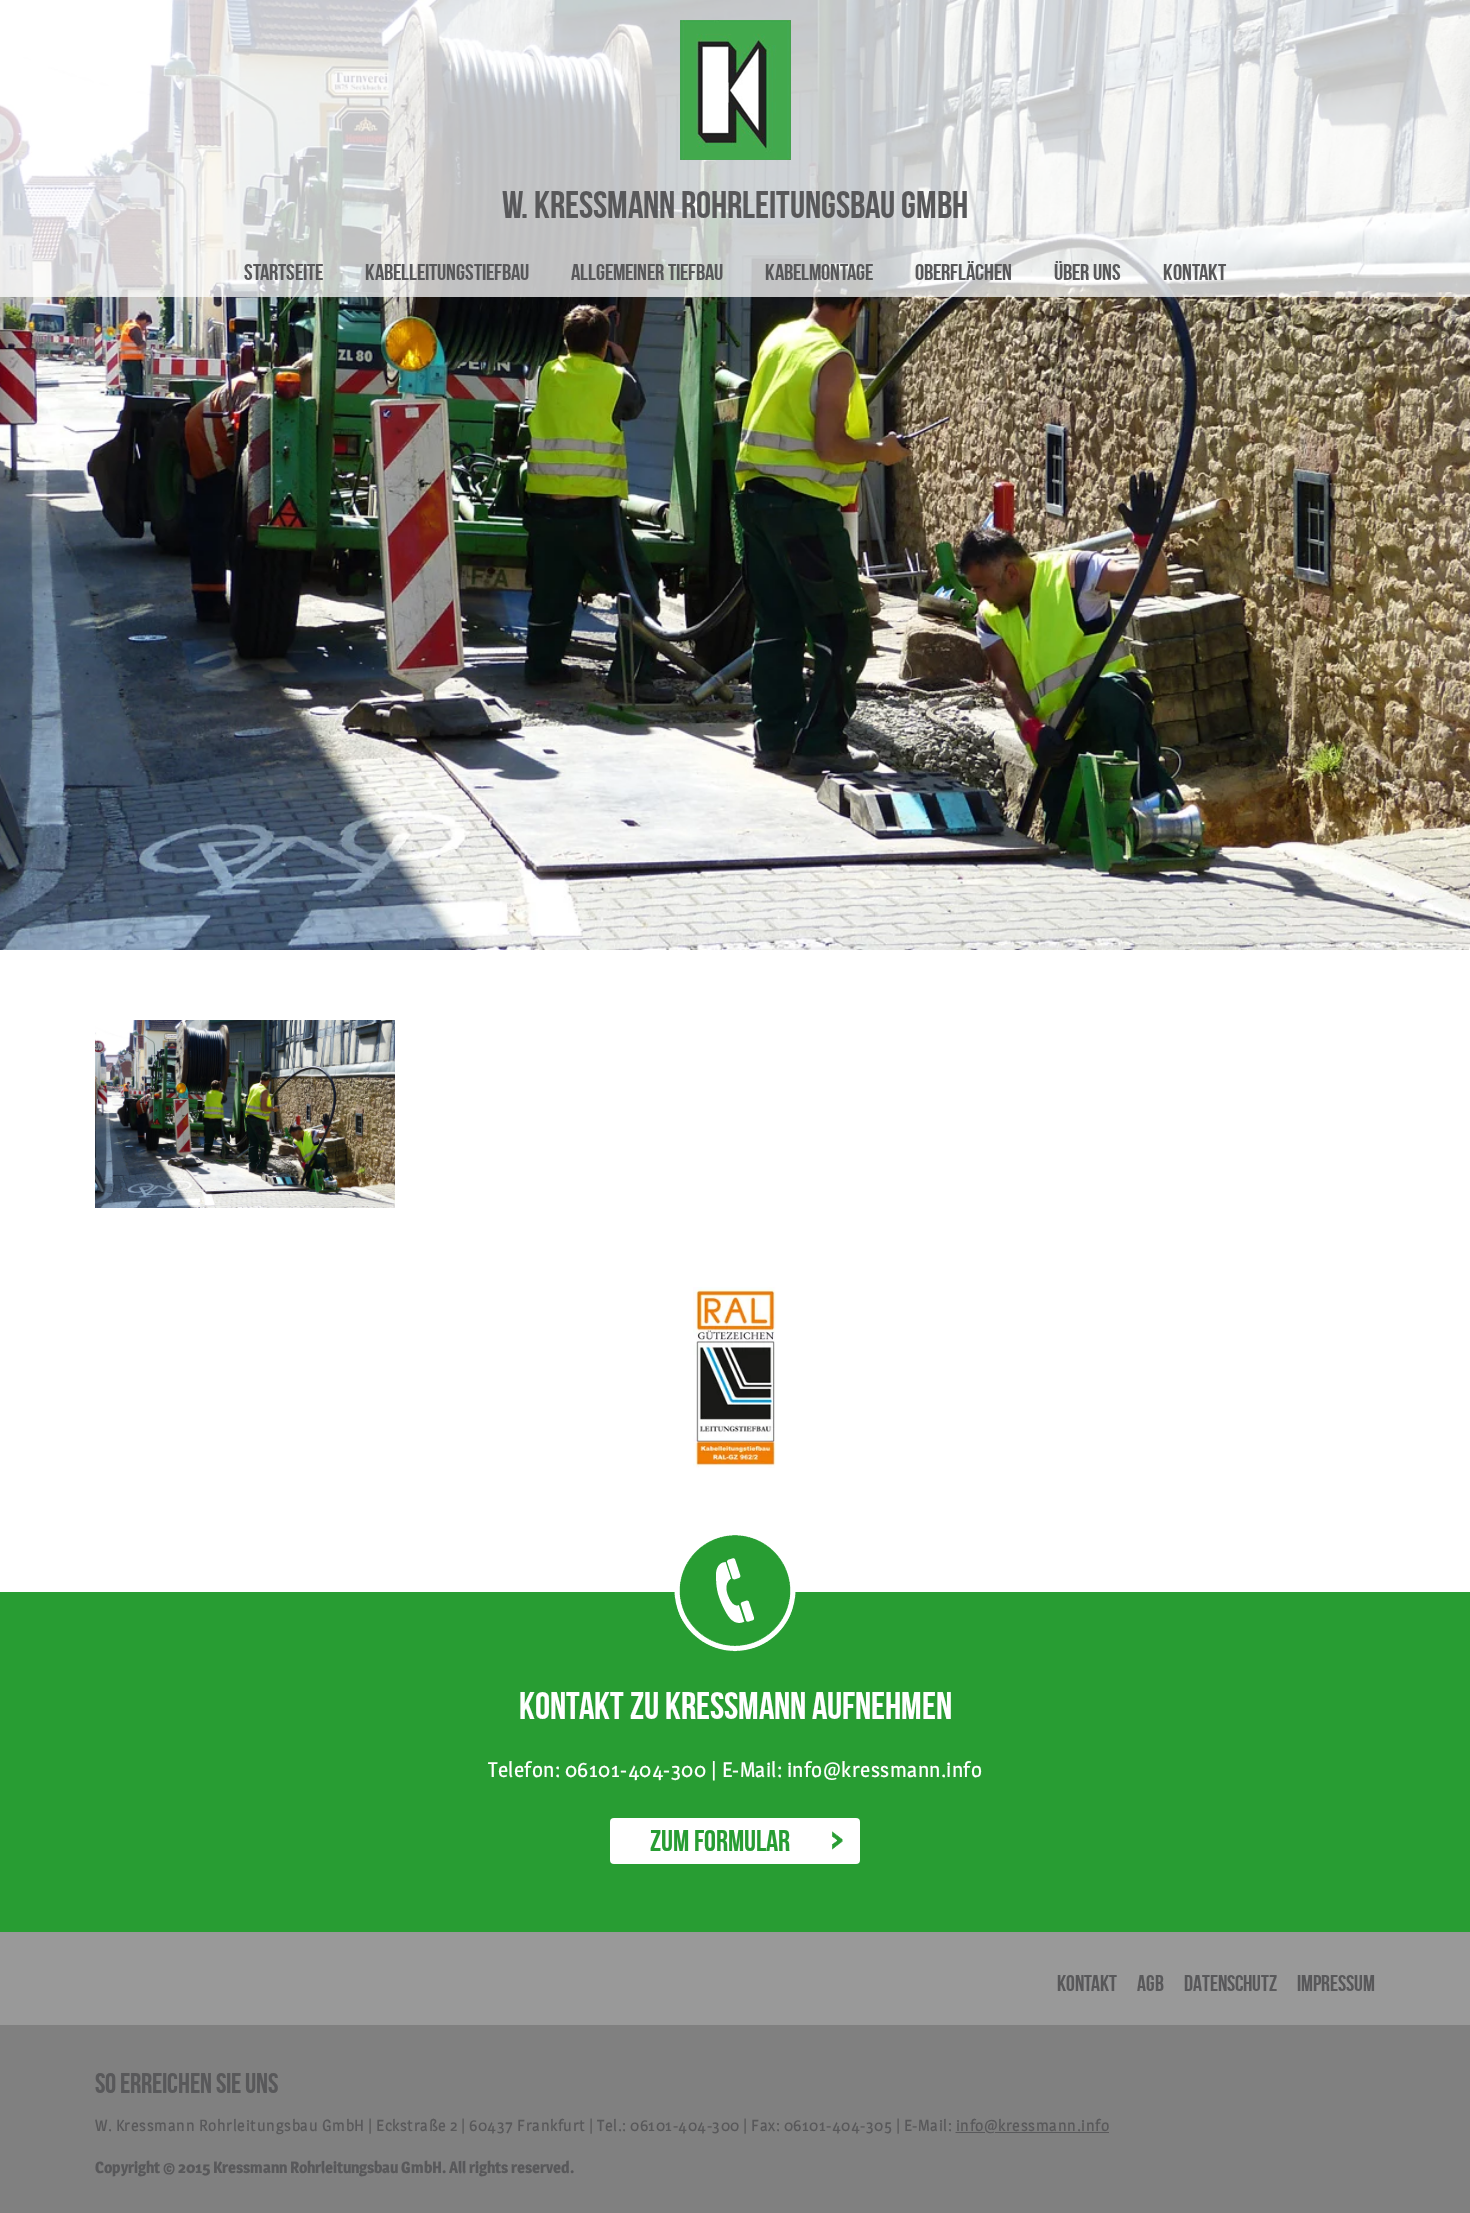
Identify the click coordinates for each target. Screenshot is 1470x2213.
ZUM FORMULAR (720, 1840)
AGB (1150, 1983)
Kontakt (1194, 272)
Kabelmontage (819, 272)
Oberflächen (963, 272)
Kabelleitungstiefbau (447, 272)
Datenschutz (1230, 1983)
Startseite (283, 272)
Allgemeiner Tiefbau (647, 272)
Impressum (1336, 1983)
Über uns (1087, 272)
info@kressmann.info (1033, 2125)
